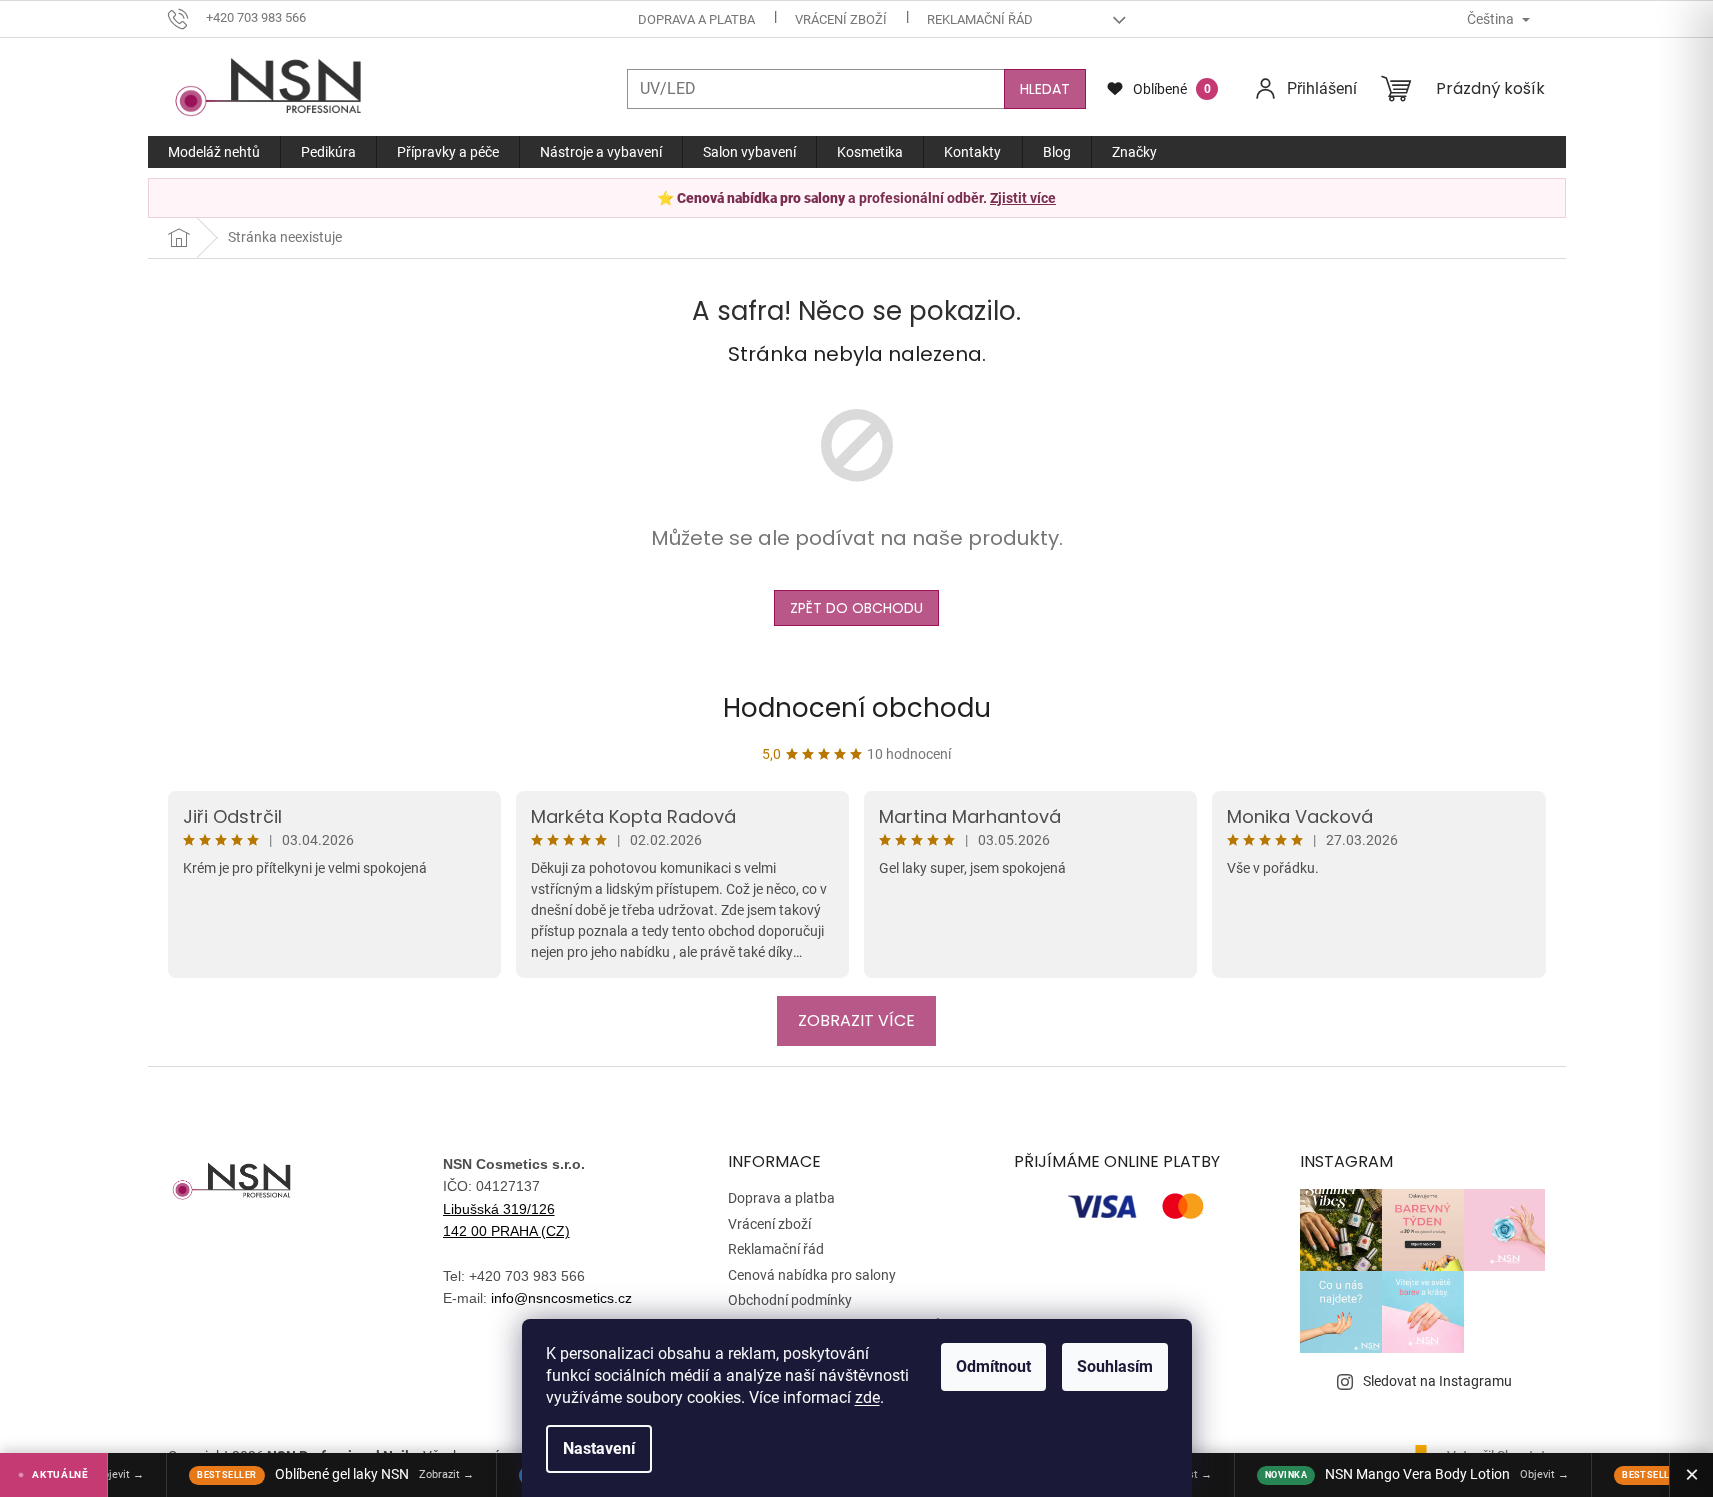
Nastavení (599, 1448)
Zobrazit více (856, 1020)
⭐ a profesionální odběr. (856, 198)
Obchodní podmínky (790, 1300)
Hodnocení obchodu (857, 708)
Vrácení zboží (841, 19)
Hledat (1045, 89)
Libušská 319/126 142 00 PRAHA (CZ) (506, 1220)
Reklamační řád (980, 19)
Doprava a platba (696, 19)
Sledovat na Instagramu (1437, 1381)
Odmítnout (993, 1366)
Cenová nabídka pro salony (812, 1275)
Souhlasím (1115, 1366)
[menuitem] (214, 152)
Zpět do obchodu (856, 608)
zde (867, 1397)
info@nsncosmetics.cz (561, 1298)
